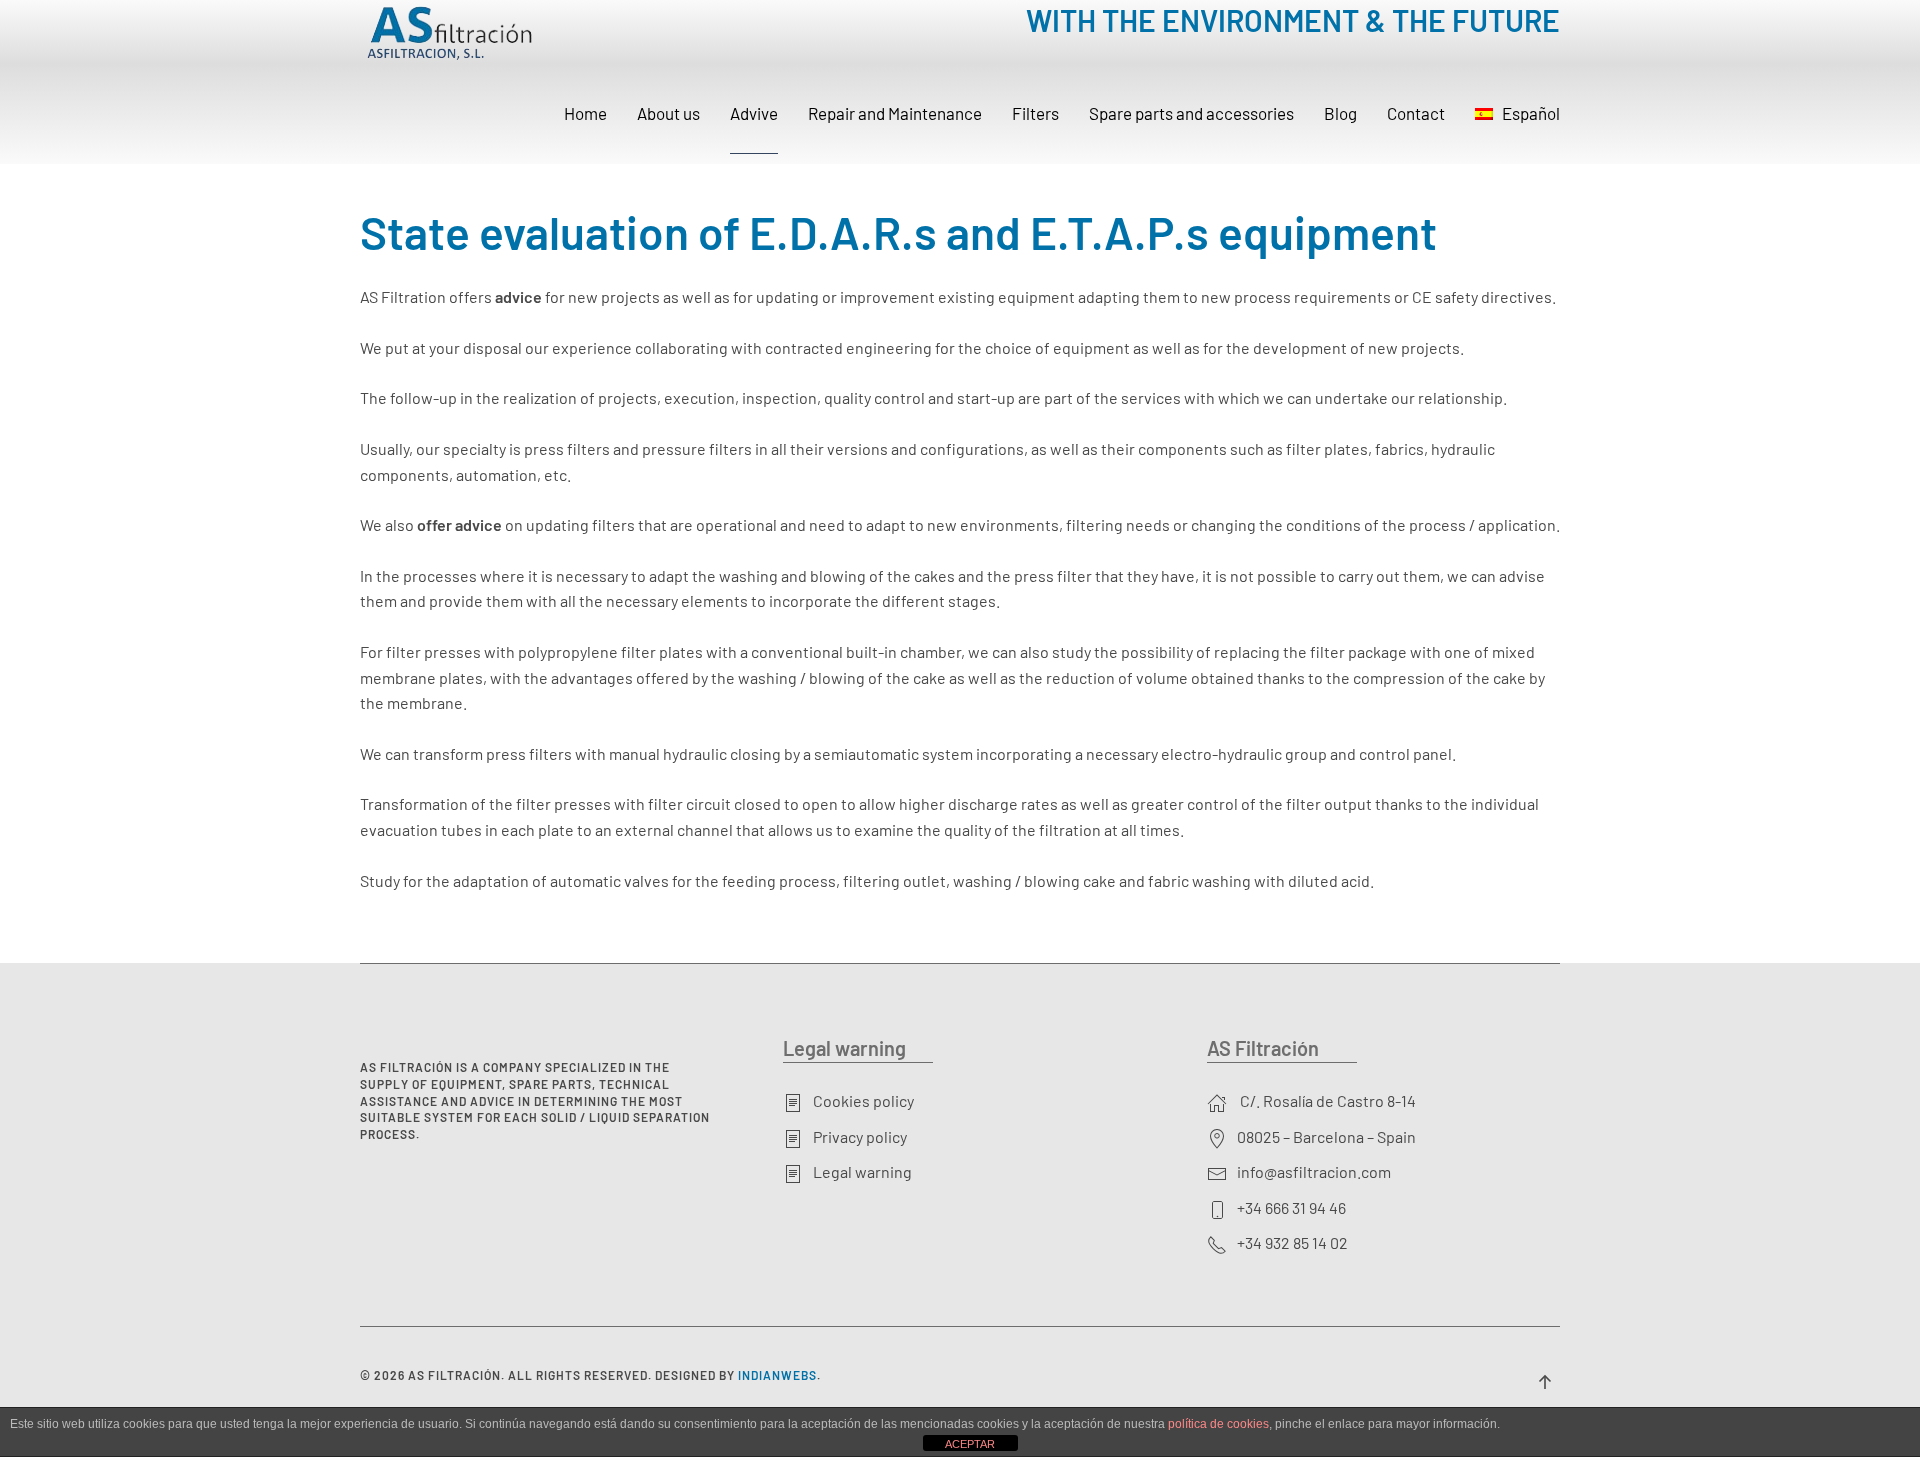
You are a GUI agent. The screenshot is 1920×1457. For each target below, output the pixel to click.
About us (668, 113)
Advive (754, 113)
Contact (1416, 113)
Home (585, 113)
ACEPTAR (970, 1444)
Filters (1035, 113)
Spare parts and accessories (1191, 113)
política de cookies (1218, 1424)
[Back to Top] (1545, 1382)
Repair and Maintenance (895, 113)
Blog (1340, 113)
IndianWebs (777, 1375)
